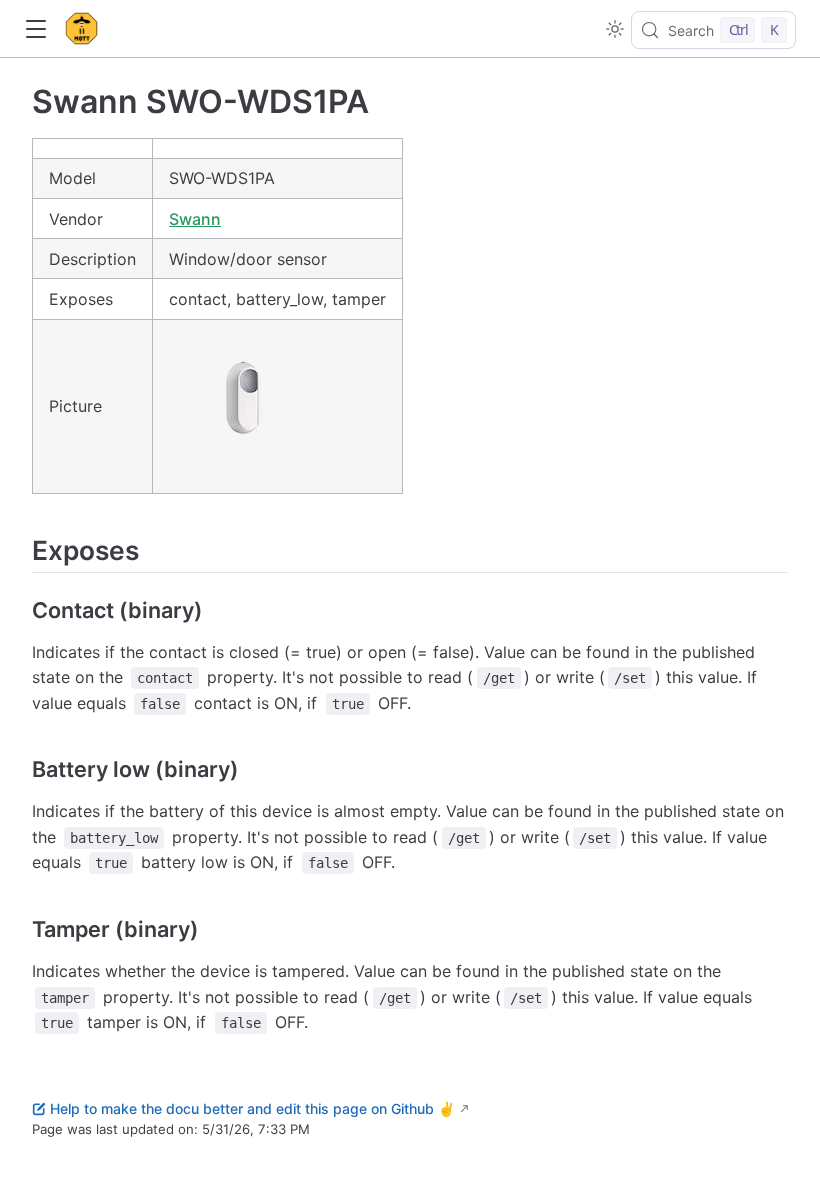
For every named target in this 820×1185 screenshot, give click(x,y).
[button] (35, 29)
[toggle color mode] (615, 29)
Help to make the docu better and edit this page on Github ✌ (252, 1108)
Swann (195, 219)
